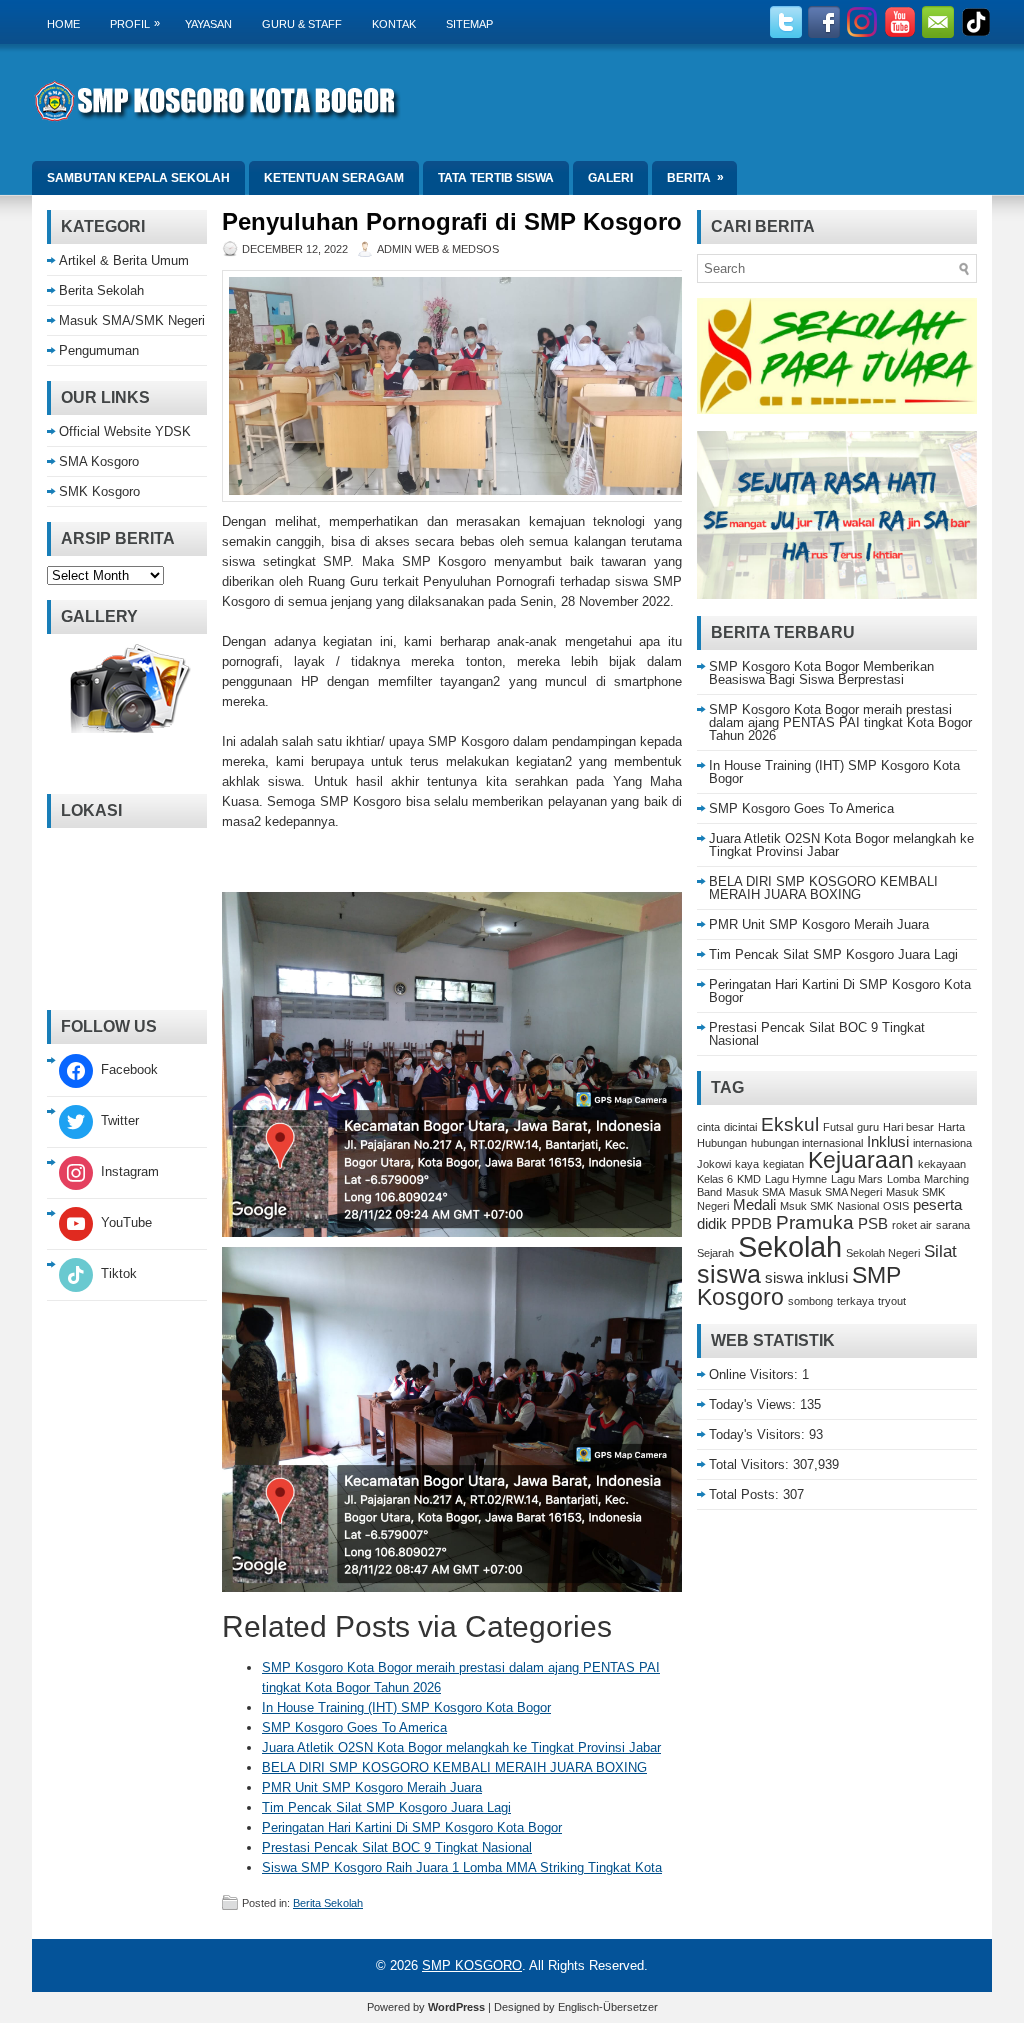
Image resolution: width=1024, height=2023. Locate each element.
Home (63, 24)
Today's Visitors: (759, 1434)
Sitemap (469, 24)
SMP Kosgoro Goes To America (354, 1727)
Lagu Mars (857, 1179)
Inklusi (888, 1142)
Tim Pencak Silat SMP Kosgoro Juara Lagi (386, 1807)
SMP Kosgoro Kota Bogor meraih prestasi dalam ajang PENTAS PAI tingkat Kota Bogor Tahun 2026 (840, 722)
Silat (940, 1251)
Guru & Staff (302, 24)
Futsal (838, 1127)
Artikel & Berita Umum (124, 260)
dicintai (740, 1127)
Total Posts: (746, 1494)
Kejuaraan (861, 1160)
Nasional (858, 1206)
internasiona (942, 1143)
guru (868, 1127)
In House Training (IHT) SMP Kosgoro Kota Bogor (406, 1707)
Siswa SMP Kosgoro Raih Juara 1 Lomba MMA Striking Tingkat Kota (462, 1867)
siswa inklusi (806, 1278)
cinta (708, 1127)
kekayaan (942, 1164)
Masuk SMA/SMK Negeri (132, 320)
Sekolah (790, 1246)
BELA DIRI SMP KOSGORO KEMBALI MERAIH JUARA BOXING (454, 1767)
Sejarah (715, 1253)
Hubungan (722, 1143)
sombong (810, 1301)
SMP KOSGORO (472, 1965)
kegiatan (783, 1164)
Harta (951, 1127)
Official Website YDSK (125, 431)
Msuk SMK (806, 1206)
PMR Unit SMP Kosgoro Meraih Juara (372, 1787)
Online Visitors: (755, 1374)
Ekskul (790, 1124)
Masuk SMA (755, 1192)
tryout (892, 1301)
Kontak (394, 24)
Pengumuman (99, 350)
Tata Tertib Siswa (496, 178)
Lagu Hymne (796, 1179)
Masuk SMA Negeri (835, 1192)
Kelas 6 (715, 1179)
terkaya (855, 1301)
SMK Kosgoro (99, 491)
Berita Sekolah (328, 1903)
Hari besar (908, 1127)
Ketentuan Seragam (334, 178)
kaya (747, 1164)
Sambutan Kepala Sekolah (138, 178)
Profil (135, 23)
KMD (749, 1179)
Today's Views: (754, 1404)
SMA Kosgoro (99, 461)
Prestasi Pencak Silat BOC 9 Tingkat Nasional (397, 1847)
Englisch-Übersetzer (608, 2007)
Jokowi (714, 1164)
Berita (695, 177)
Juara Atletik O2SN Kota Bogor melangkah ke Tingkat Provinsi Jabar (461, 1747)
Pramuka (815, 1222)
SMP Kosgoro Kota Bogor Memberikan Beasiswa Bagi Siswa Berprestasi (821, 673)
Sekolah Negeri (883, 1253)
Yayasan (208, 24)
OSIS (896, 1206)
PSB (873, 1224)
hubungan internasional (807, 1143)
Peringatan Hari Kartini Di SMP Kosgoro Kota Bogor (412, 1827)
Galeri (610, 178)
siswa (729, 1274)
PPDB (751, 1224)
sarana (953, 1225)
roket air (912, 1225)
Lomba (903, 1179)
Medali (754, 1205)
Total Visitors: (751, 1464)
